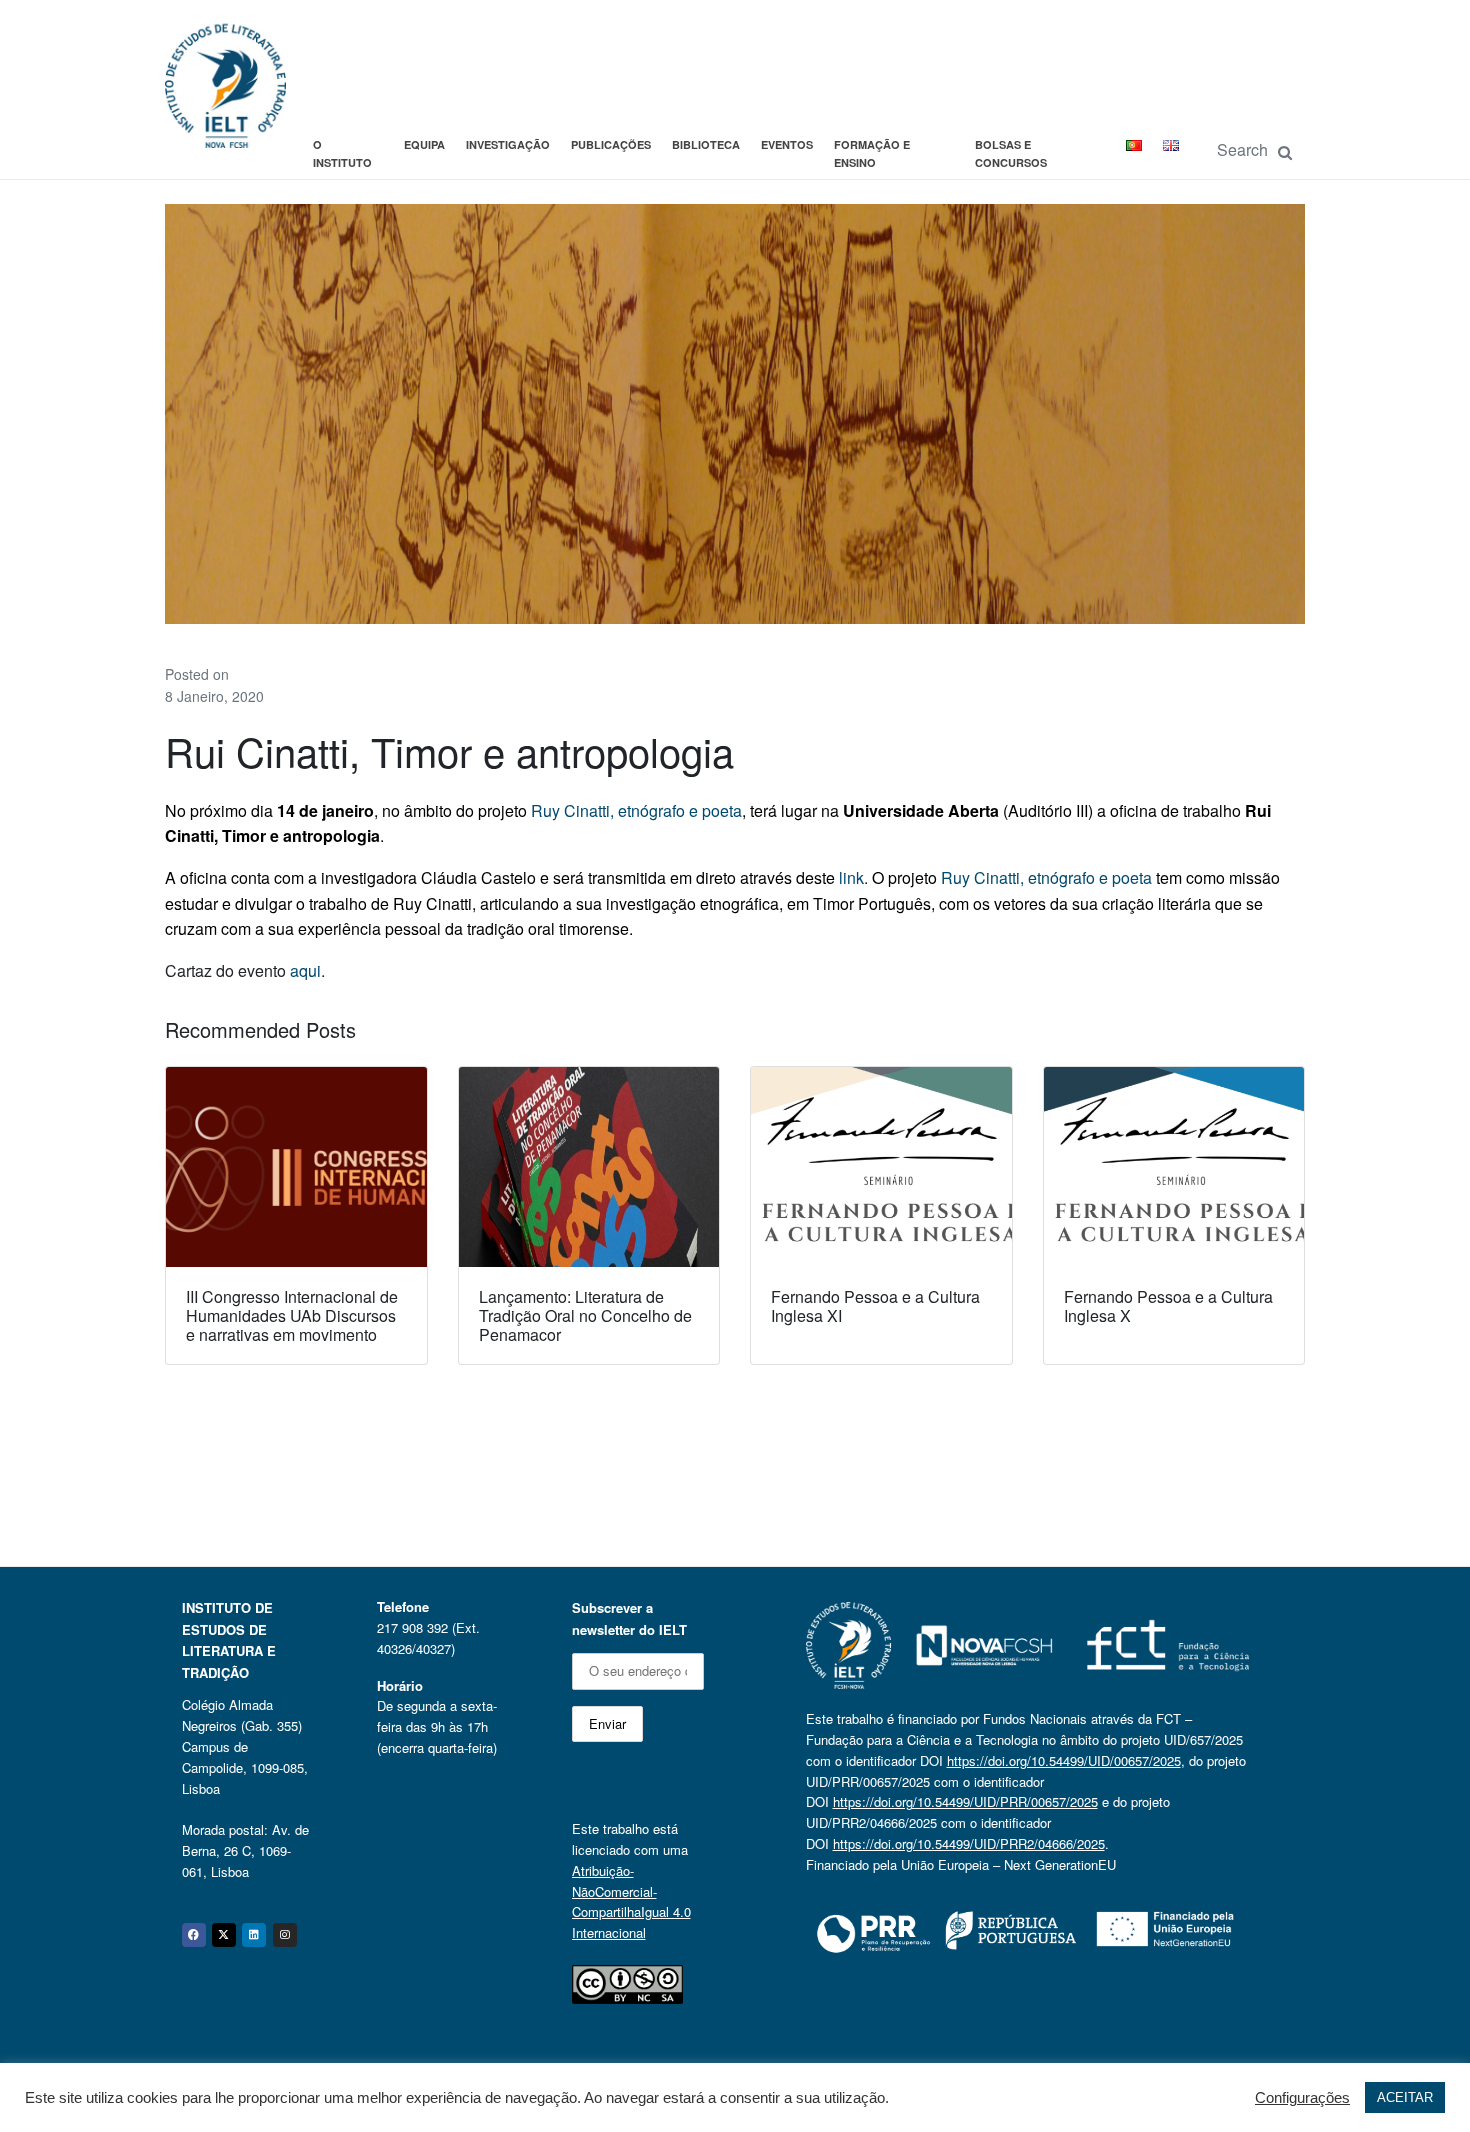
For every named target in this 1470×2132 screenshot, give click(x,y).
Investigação (508, 144)
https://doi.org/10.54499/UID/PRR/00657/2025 (965, 1801)
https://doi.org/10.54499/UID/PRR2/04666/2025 (969, 1843)
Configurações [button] (1302, 2098)
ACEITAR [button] (1405, 2097)
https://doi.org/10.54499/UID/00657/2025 (1064, 1760)
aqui (305, 970)
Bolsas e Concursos (1011, 153)
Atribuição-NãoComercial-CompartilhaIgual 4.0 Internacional (631, 1901)
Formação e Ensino (872, 153)
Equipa (424, 144)
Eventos (787, 144)
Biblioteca (706, 144)
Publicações (611, 144)
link (851, 877)
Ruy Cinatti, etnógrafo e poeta (636, 810)
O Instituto (342, 153)
